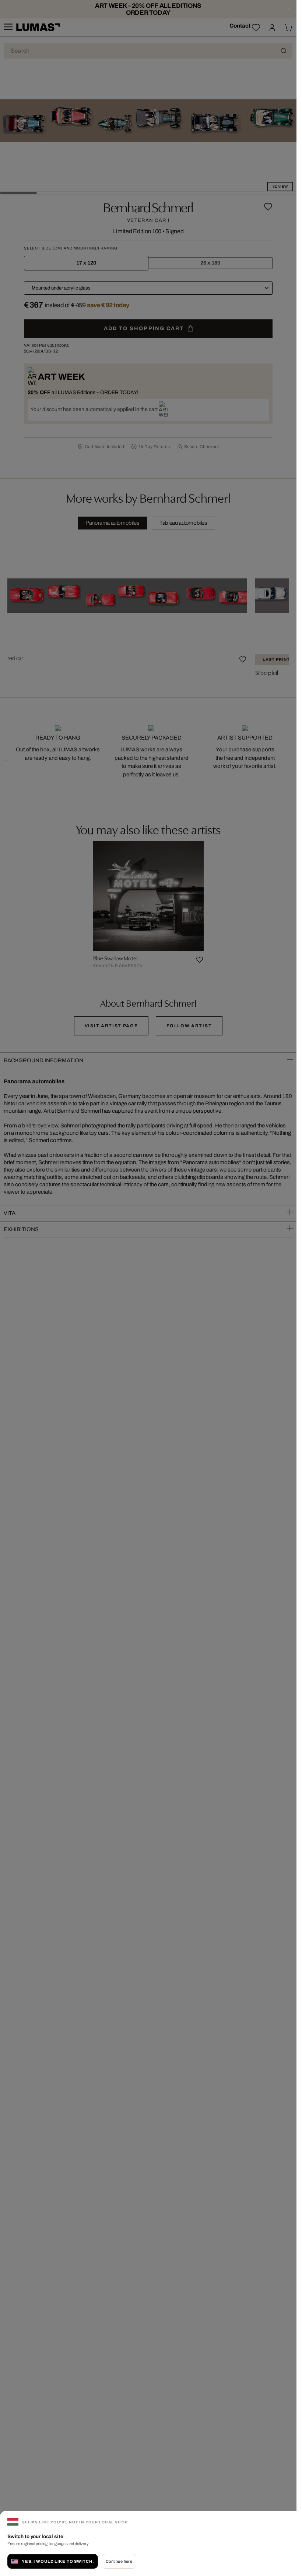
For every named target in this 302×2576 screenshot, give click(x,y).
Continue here (119, 2561)
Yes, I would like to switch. (58, 2561)
